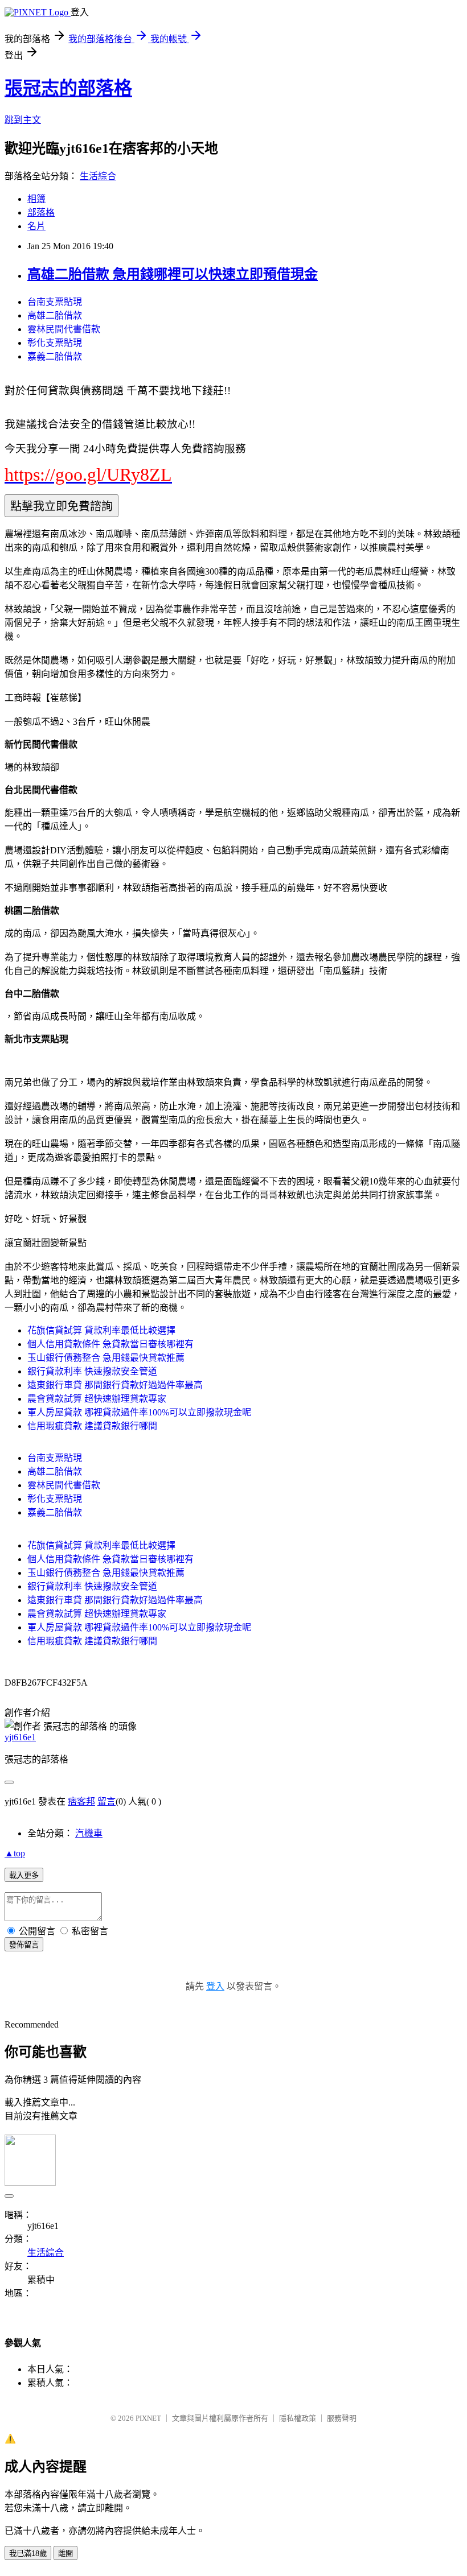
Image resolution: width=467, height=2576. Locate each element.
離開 (65, 2554)
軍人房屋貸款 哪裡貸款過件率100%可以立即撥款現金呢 (139, 1412)
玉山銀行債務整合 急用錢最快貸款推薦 (106, 1358)
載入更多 (24, 1875)
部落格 (41, 212)
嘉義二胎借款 (55, 356)
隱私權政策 (298, 2418)
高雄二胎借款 (55, 315)
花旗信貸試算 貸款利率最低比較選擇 (101, 1330)
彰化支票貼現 (55, 343)
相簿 (36, 199)
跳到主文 (23, 120)
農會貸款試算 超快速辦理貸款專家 (97, 1399)
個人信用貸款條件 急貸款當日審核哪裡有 (110, 1344)
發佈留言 (24, 1945)
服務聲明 (342, 2418)
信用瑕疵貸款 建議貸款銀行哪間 (92, 1426)
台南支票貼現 (55, 302)
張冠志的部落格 (68, 88)
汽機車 (89, 1833)
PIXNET (148, 2418)
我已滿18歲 (28, 2554)
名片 (36, 226)
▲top (15, 1853)
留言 (106, 1801)
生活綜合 (98, 176)
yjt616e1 (20, 1737)
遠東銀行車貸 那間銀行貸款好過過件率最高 (115, 1385)
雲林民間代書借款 (64, 329)
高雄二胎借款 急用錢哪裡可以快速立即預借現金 (173, 274)
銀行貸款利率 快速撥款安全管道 (92, 1371)
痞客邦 (81, 1801)
